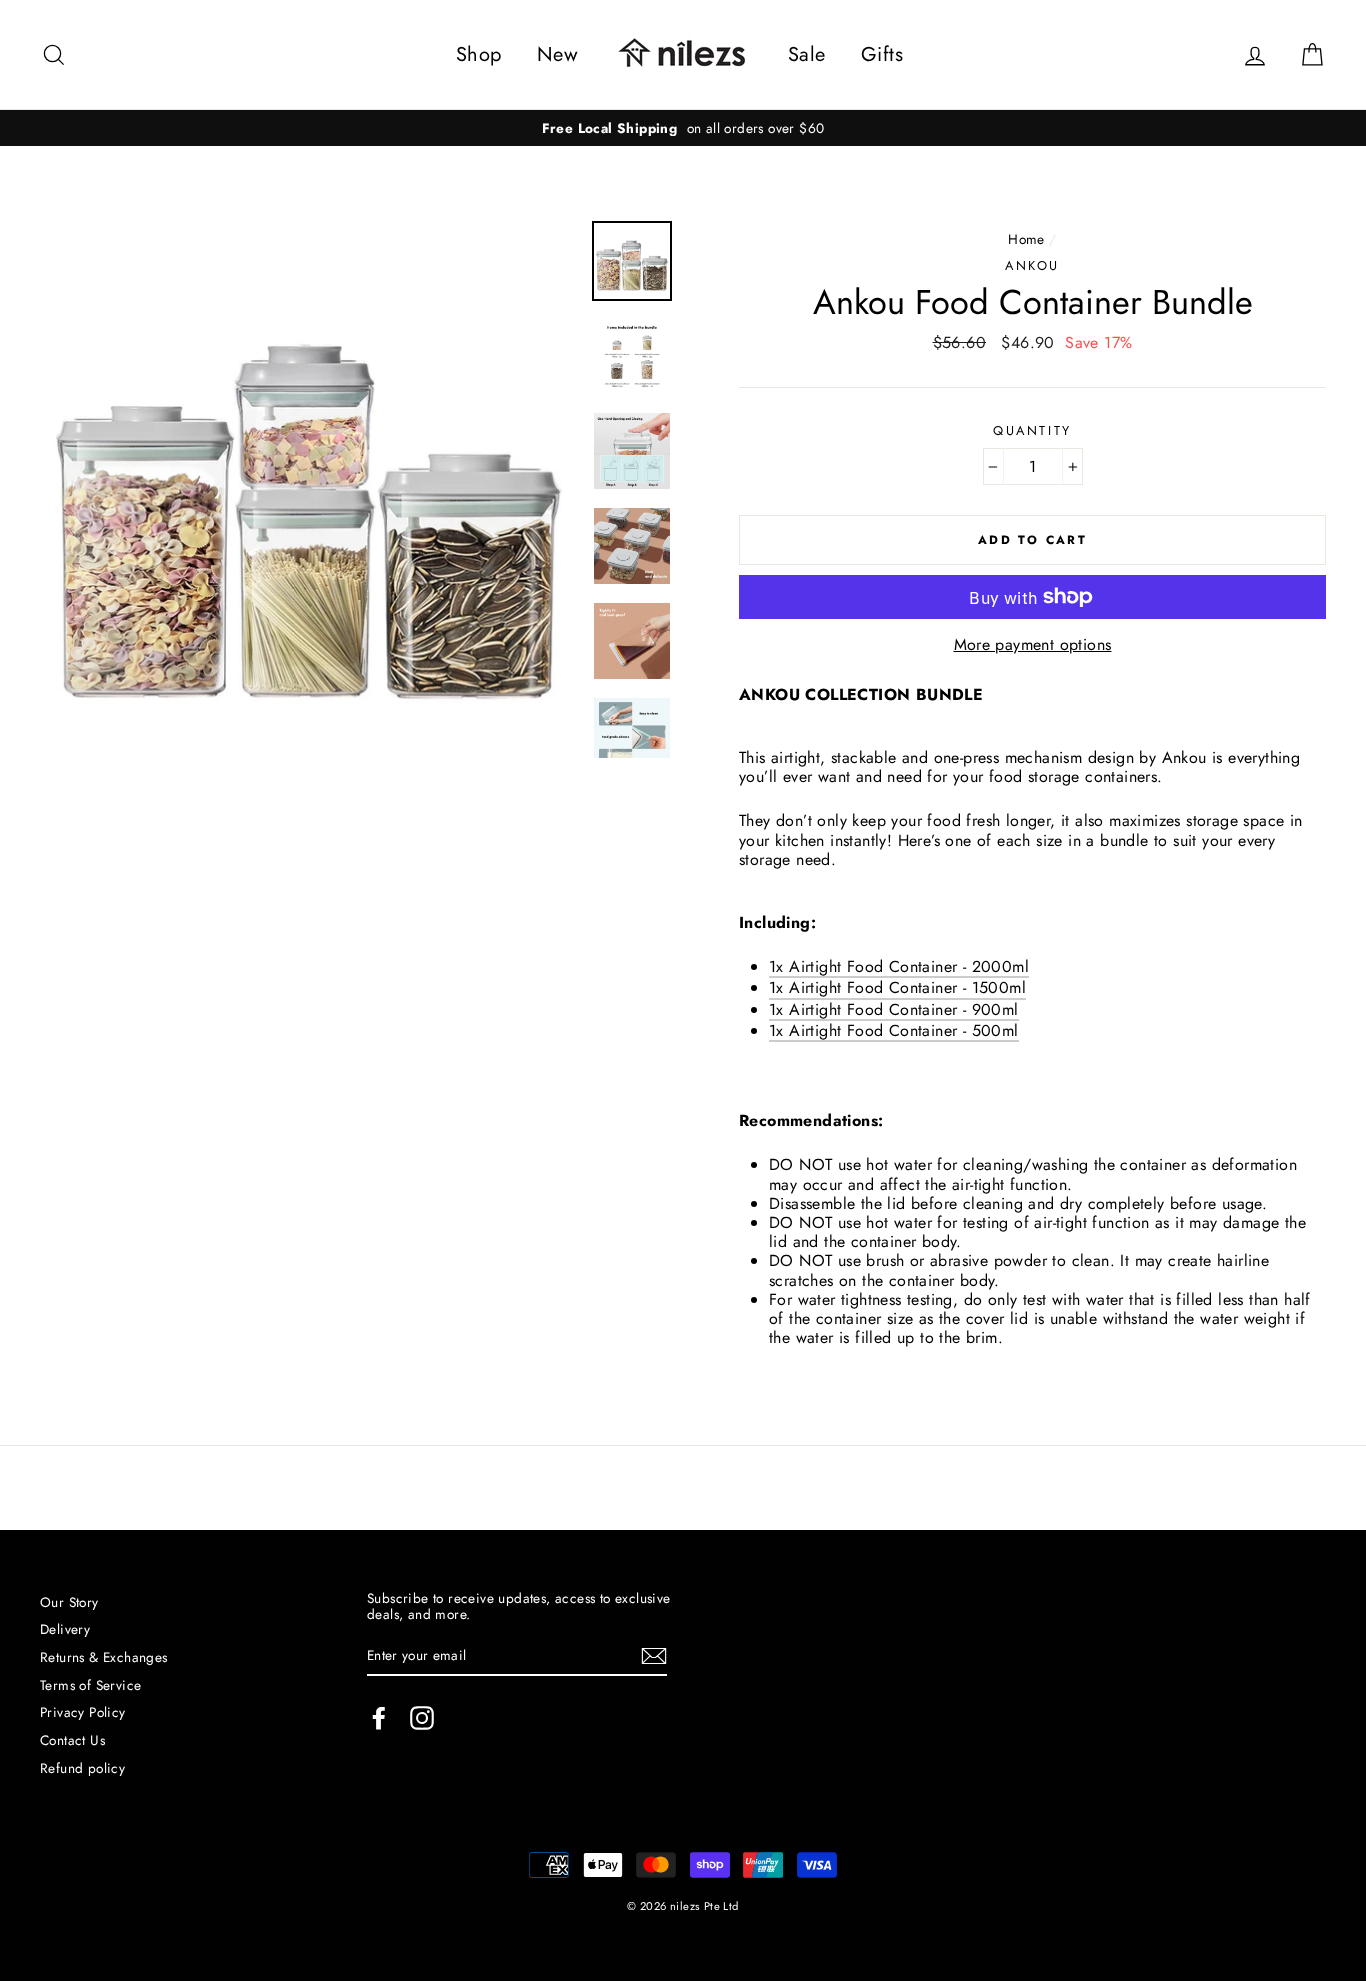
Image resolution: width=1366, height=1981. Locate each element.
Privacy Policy (83, 1712)
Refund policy (82, 1768)
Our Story (69, 1602)
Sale (807, 54)
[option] (683, 128)
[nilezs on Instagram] (422, 1718)
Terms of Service (90, 1685)
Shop (479, 54)
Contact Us (72, 1740)
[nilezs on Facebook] (379, 1718)
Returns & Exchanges (104, 1657)
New (557, 54)
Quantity (1032, 430)
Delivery (65, 1629)
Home (1026, 239)
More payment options (1033, 644)
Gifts (882, 54)
